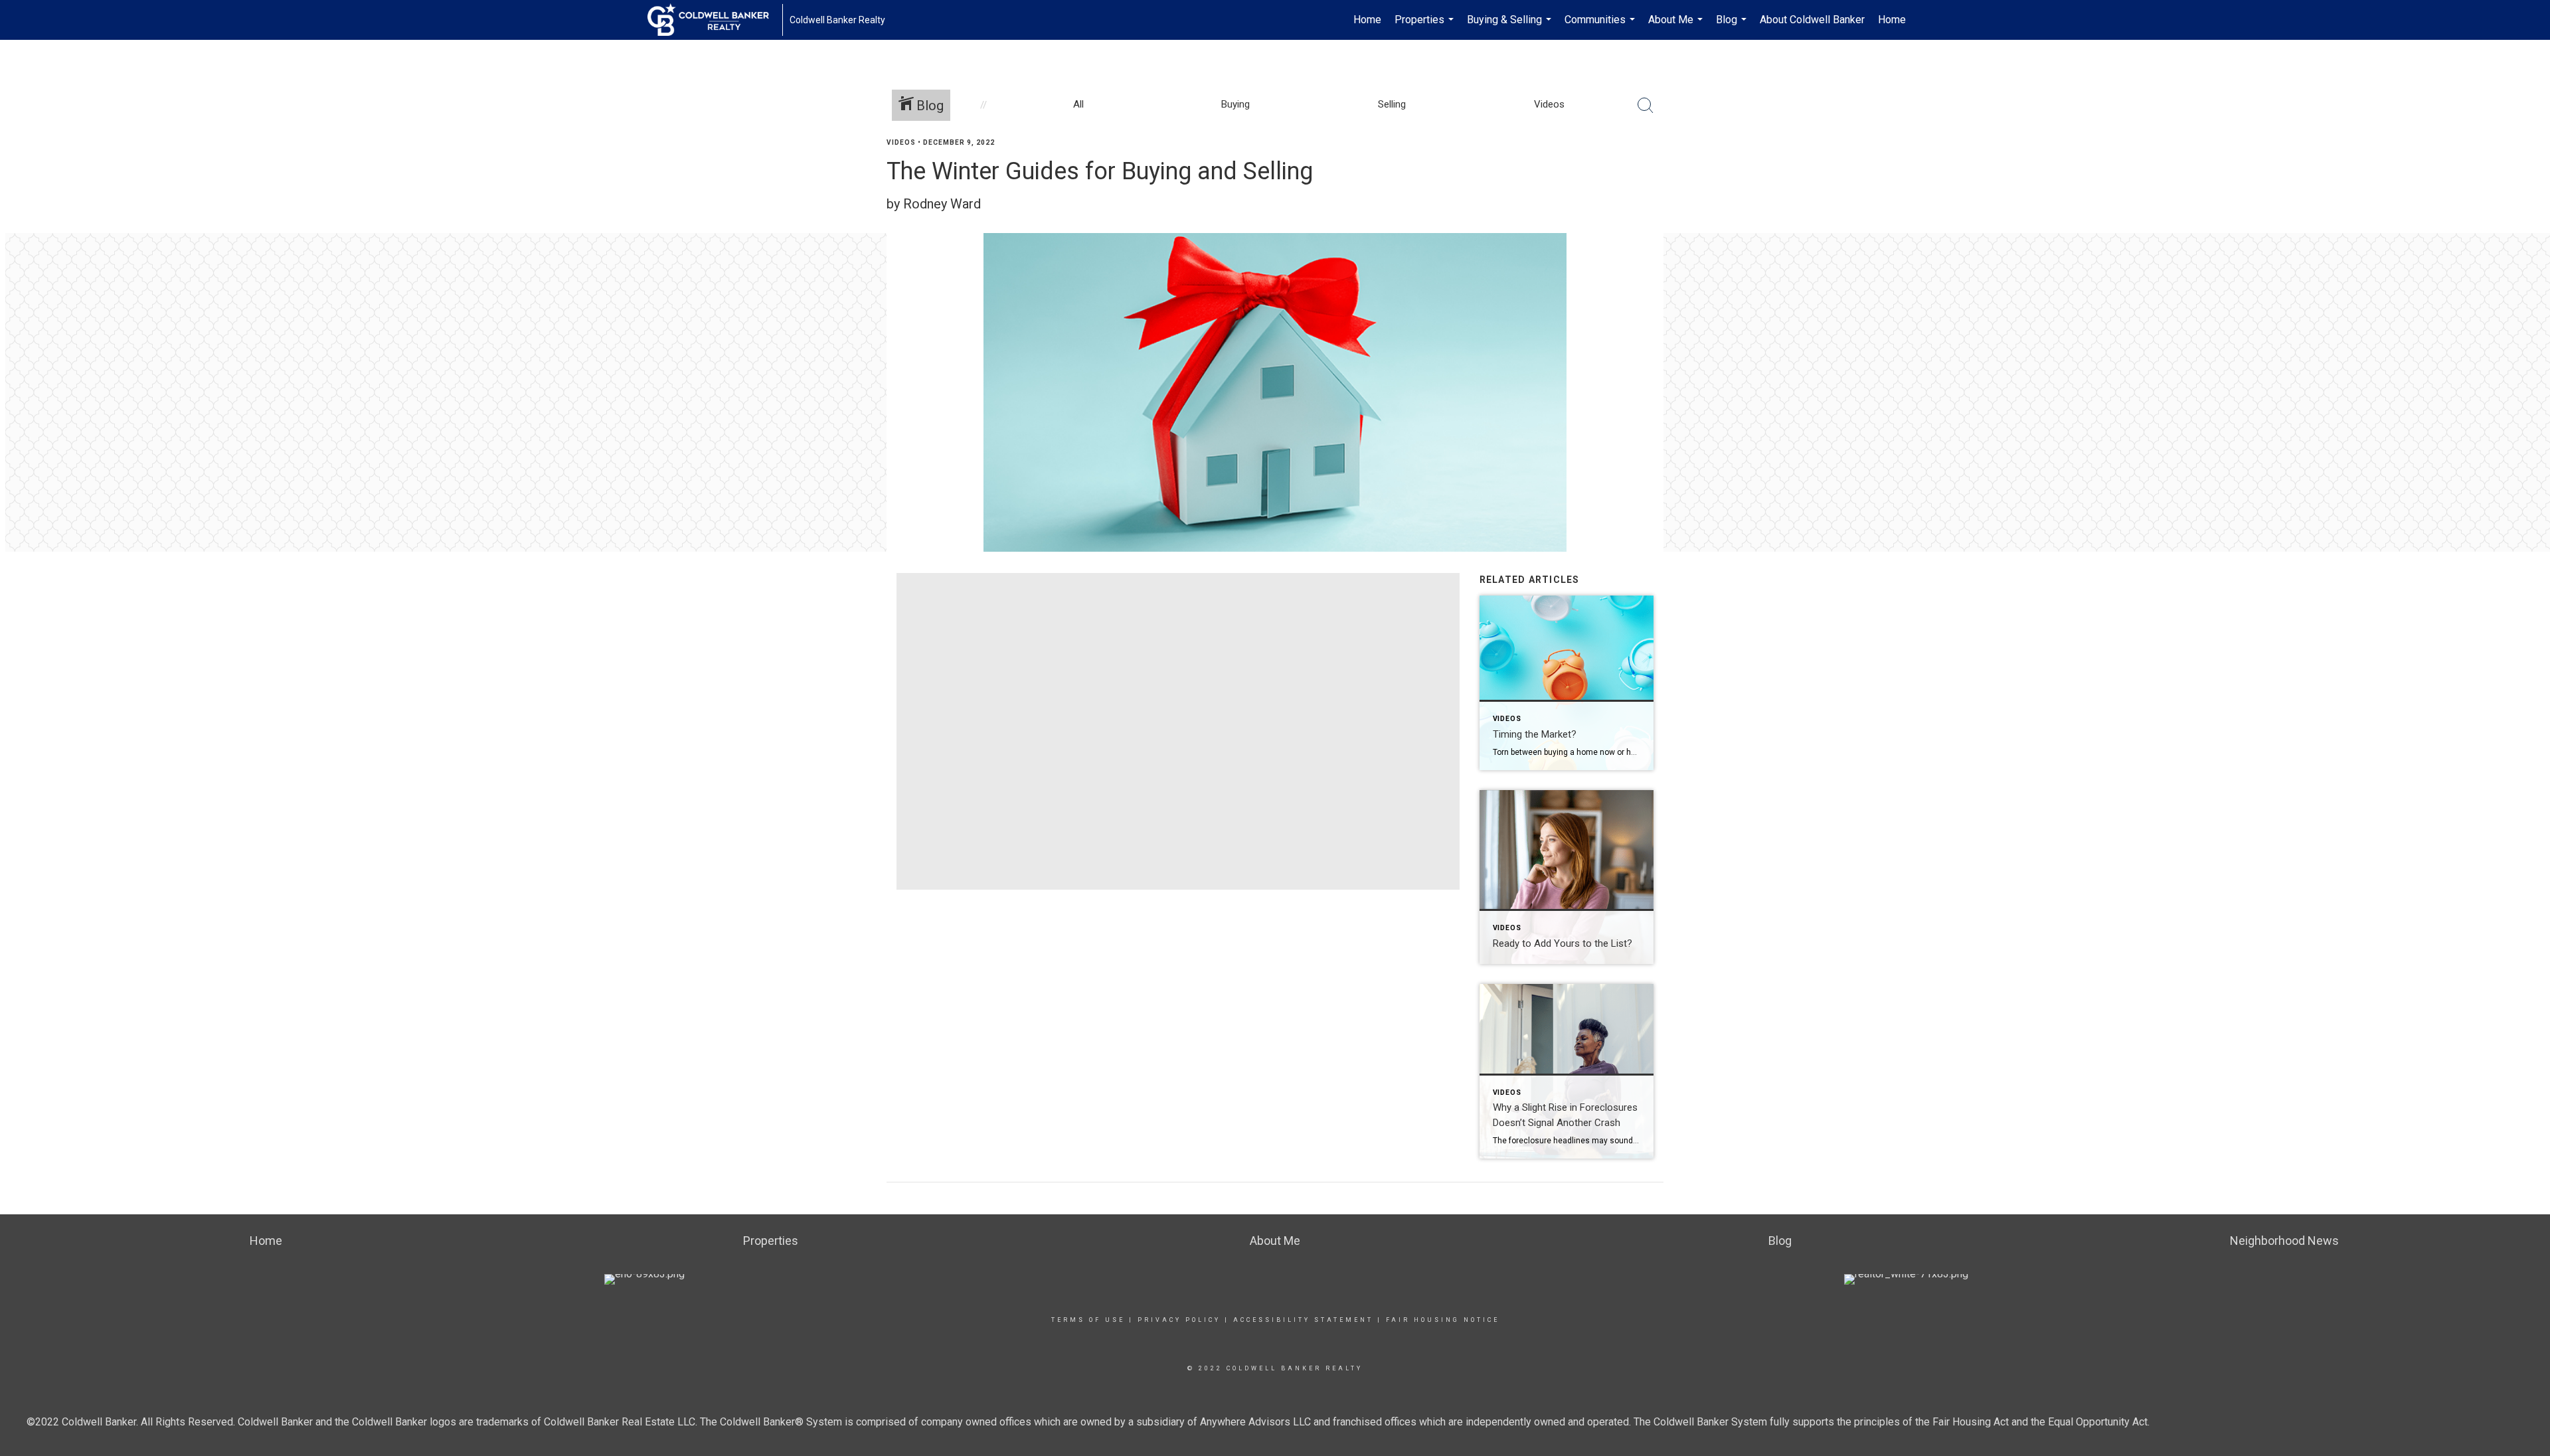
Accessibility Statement (1303, 1320)
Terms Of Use (1088, 1320)
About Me (1677, 27)
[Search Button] (1646, 106)
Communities (1601, 27)
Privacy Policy (1179, 1320)
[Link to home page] (715, 20)
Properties (1426, 27)
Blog (1733, 27)
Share (2529, 168)
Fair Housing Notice (1443, 1320)
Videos (901, 142)
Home (1367, 20)
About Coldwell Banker (1812, 20)
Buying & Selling (1511, 27)
